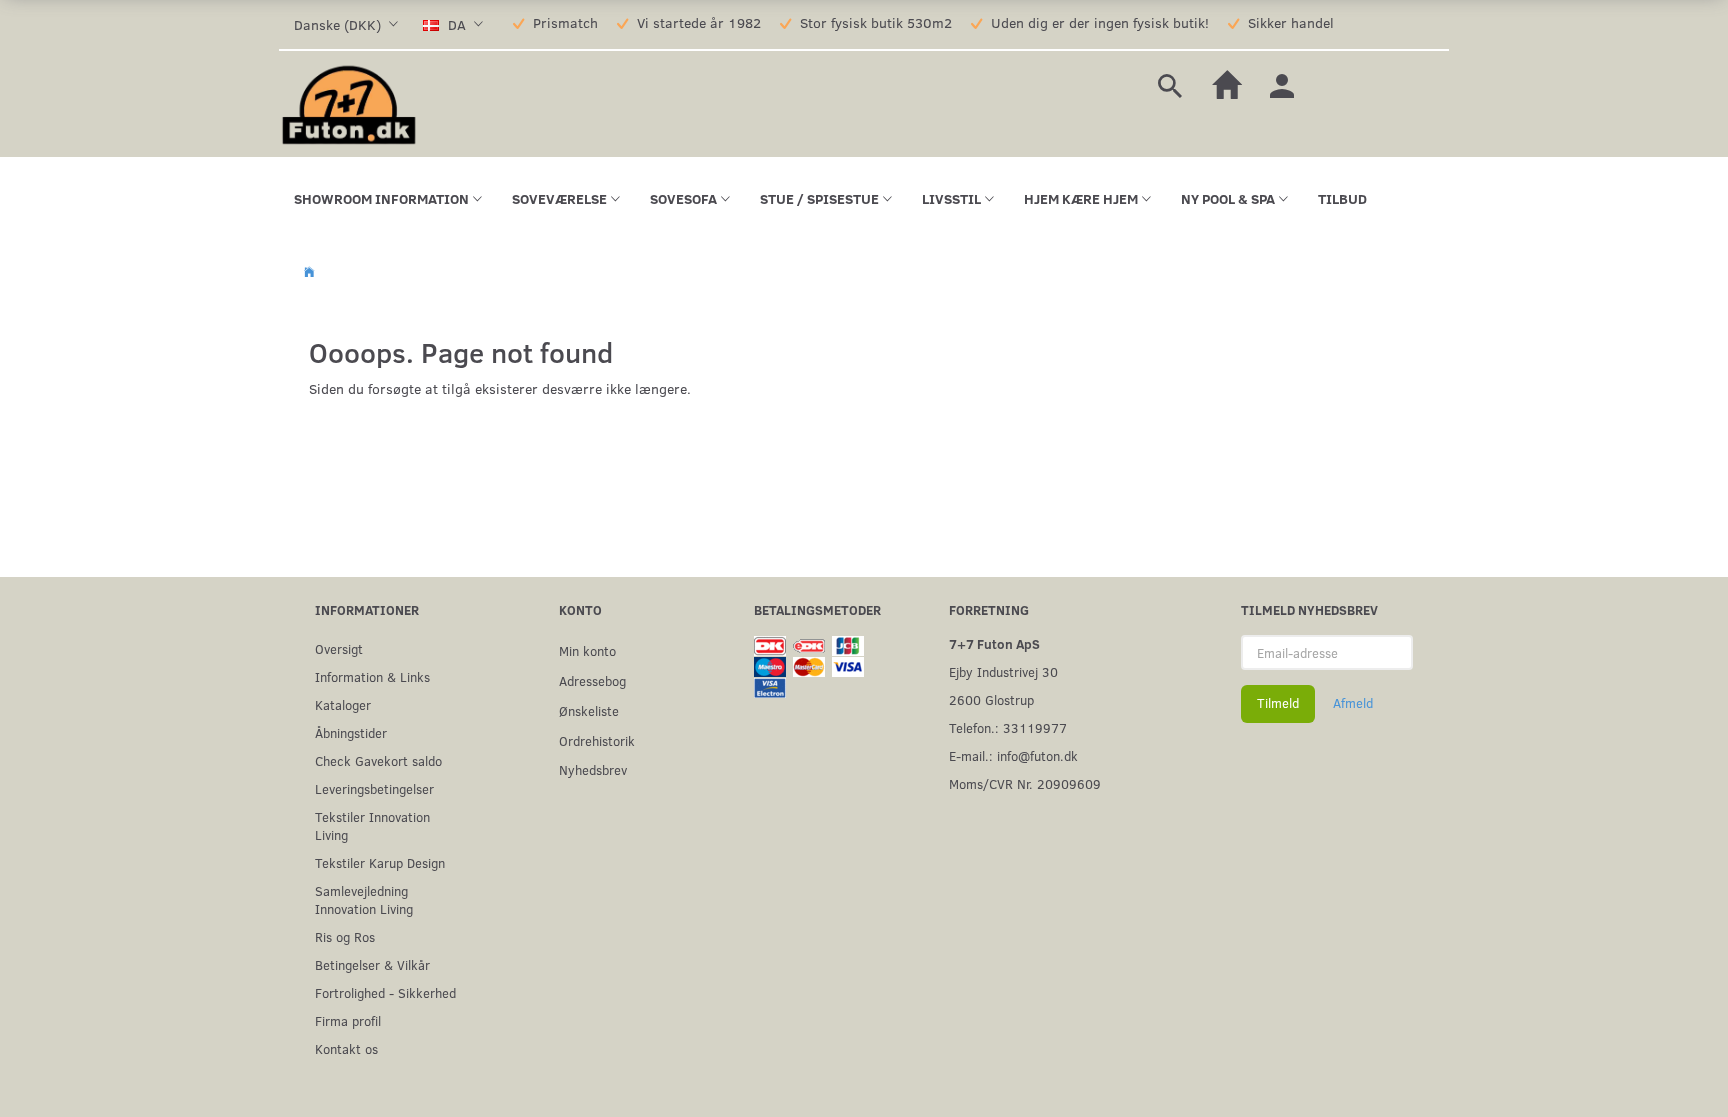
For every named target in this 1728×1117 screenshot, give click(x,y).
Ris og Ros (345, 936)
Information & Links (372, 676)
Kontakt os (346, 1048)
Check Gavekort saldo (378, 760)
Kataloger (343, 704)
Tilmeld (1278, 703)
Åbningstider (351, 732)
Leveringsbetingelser (374, 788)
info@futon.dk (1037, 755)
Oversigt (339, 648)
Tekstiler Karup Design (380, 862)
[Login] (1282, 83)
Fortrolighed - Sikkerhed (385, 992)
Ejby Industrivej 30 (1003, 671)
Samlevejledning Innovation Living (364, 899)
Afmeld (1353, 703)
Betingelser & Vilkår (372, 964)
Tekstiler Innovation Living (372, 825)
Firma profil (348, 1020)
